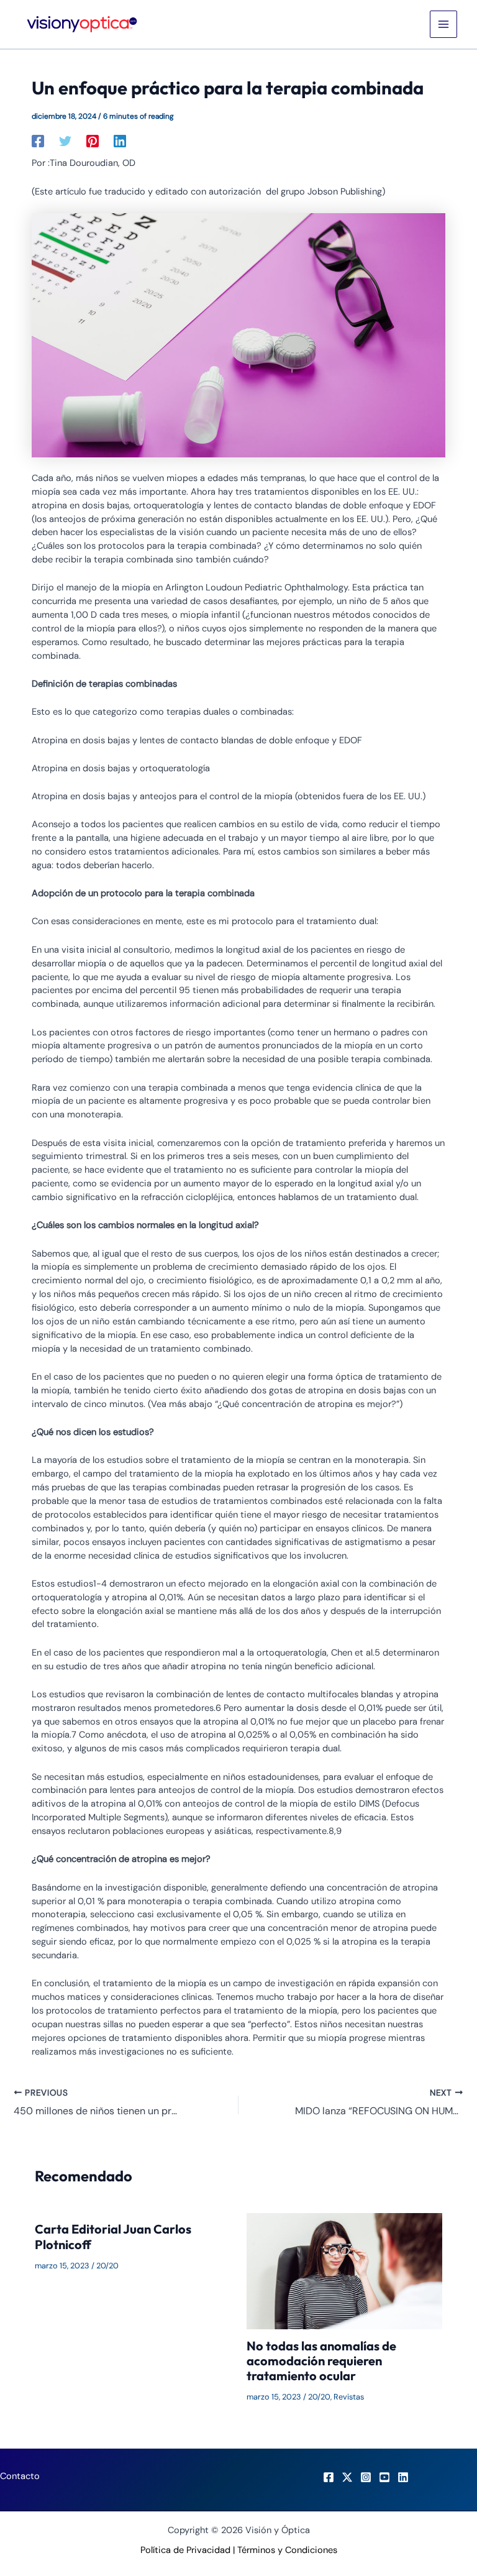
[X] (347, 2477)
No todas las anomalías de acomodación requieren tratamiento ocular (321, 2361)
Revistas (349, 2397)
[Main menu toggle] (443, 24)
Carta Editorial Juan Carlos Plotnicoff (113, 2236)
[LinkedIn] (403, 2477)
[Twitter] (65, 141)
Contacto (20, 2476)
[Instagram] (366, 2477)
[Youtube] (384, 2477)
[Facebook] (38, 141)
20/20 (107, 2266)
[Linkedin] (120, 141)
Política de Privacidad (185, 2550)
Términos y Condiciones (287, 2550)
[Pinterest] (93, 141)
